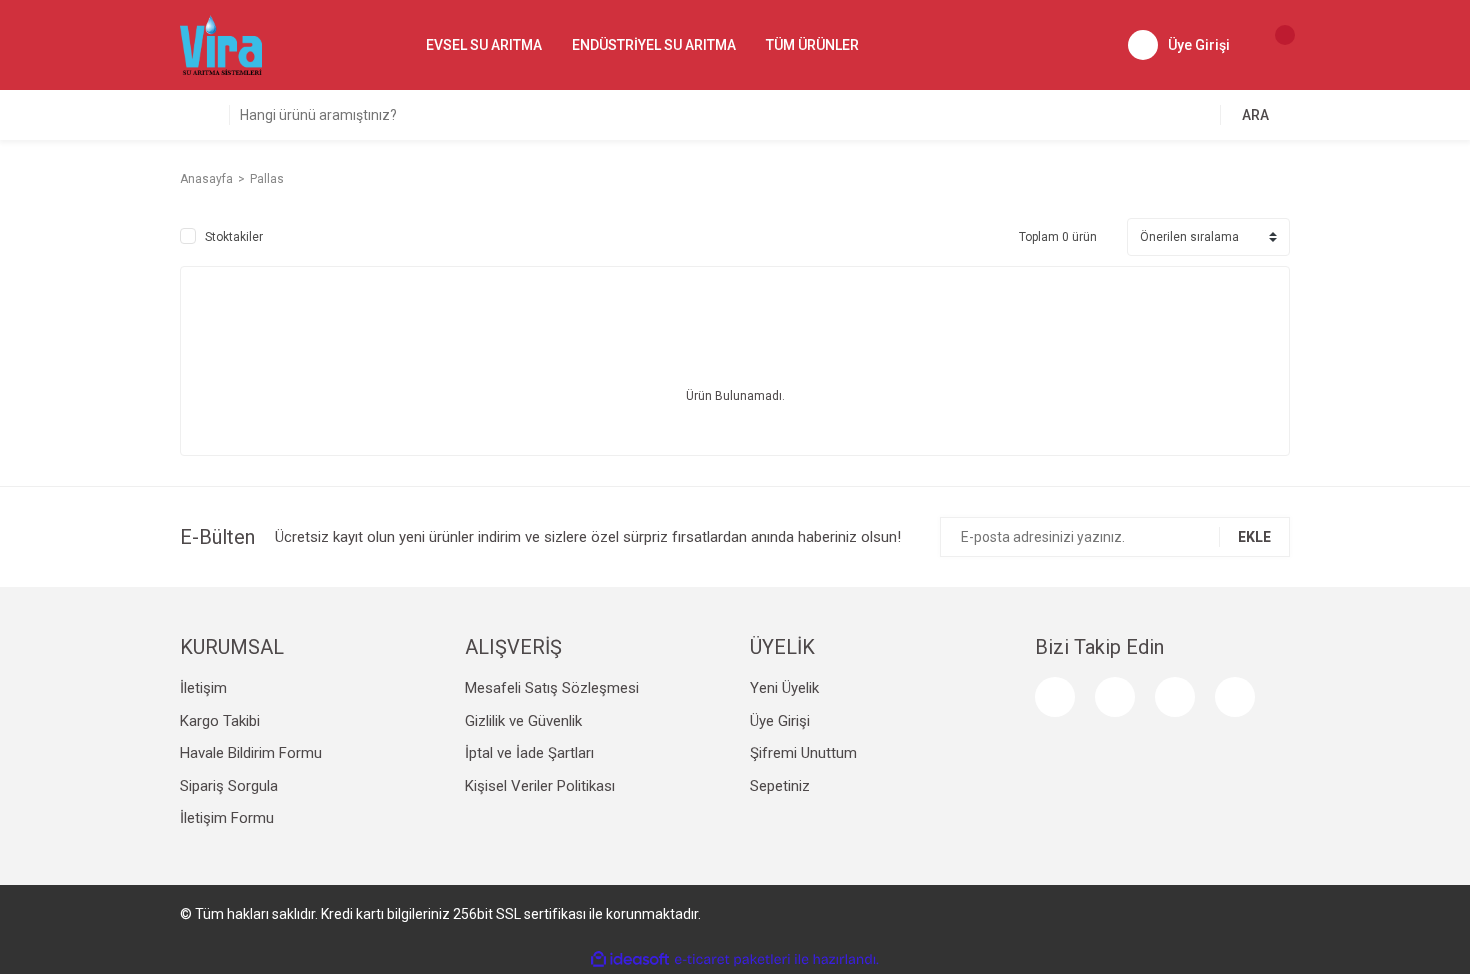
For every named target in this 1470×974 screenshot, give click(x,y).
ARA (1255, 115)
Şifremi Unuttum (803, 753)
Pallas (267, 179)
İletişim (203, 688)
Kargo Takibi (220, 721)
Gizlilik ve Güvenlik (523, 721)
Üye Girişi (780, 721)
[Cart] (1275, 45)
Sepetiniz (780, 786)
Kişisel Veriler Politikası (540, 786)
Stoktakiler (234, 237)
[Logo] (221, 44)
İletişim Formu (227, 818)
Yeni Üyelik (784, 688)
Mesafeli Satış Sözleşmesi (552, 688)
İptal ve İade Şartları (529, 753)
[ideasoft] (630, 959)
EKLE (1254, 537)
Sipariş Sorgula (229, 786)
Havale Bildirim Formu (251, 753)
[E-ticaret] (732, 959)
